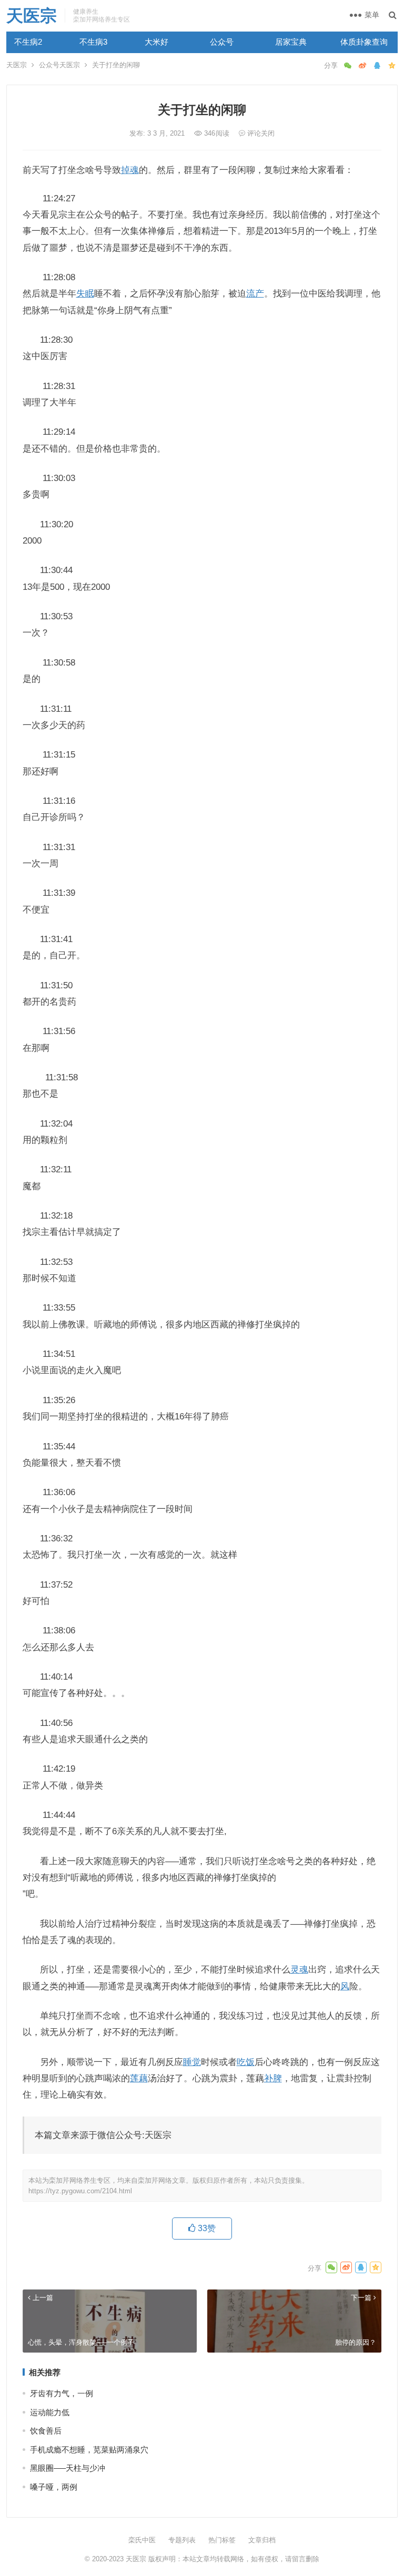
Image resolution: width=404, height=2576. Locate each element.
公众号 (222, 42)
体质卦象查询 (364, 42)
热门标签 (222, 2540)
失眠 (85, 293)
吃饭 (246, 2062)
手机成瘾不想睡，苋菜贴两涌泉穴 (89, 2450)
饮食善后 (46, 2431)
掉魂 (130, 170)
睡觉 (192, 2062)
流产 (255, 293)
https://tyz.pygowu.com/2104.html (80, 2191)
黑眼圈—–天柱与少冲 (68, 2468)
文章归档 (262, 2540)
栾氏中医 (142, 2540)
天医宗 (32, 16)
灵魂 (299, 1969)
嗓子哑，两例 (54, 2487)
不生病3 (93, 42)
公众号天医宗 (59, 65)
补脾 (273, 2078)
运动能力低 (50, 2412)
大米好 (156, 42)
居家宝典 (291, 42)
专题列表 (182, 2540)
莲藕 (139, 2078)
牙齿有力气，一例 (62, 2393)
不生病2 (28, 42)
